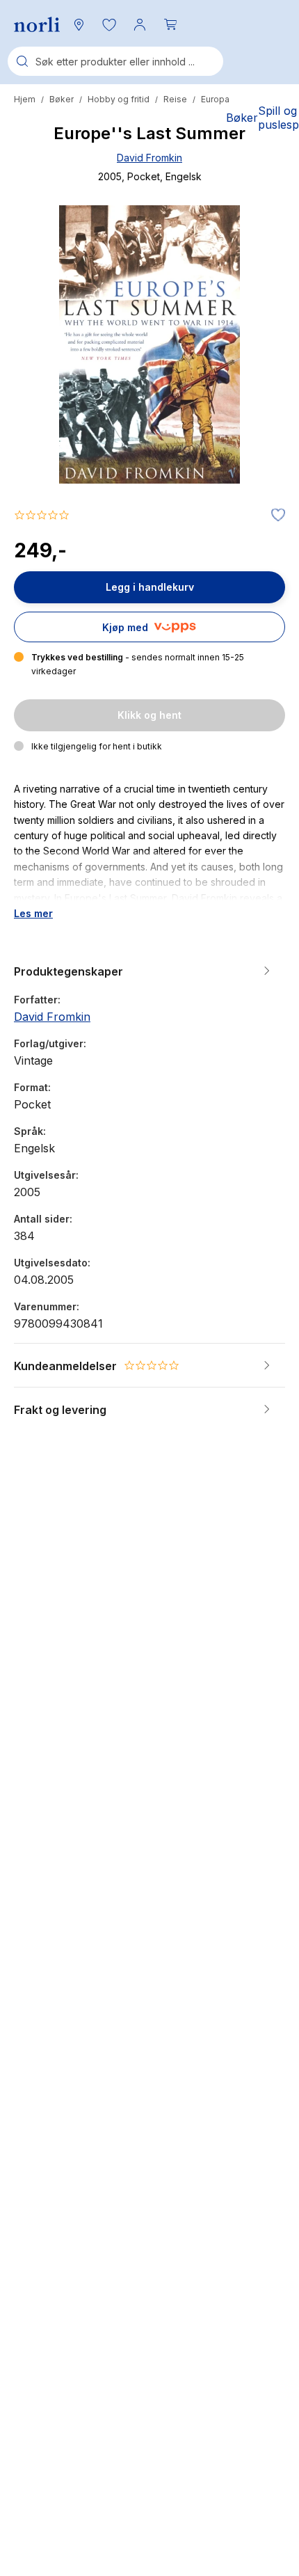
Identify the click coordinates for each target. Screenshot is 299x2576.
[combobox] (115, 61)
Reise (175, 99)
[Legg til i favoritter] (275, 516)
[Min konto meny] (140, 24)
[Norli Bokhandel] (37, 25)
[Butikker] (79, 24)
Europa (215, 99)
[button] (109, 24)
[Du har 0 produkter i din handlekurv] (170, 24)
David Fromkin (149, 158)
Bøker (62, 99)
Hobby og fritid (119, 99)
